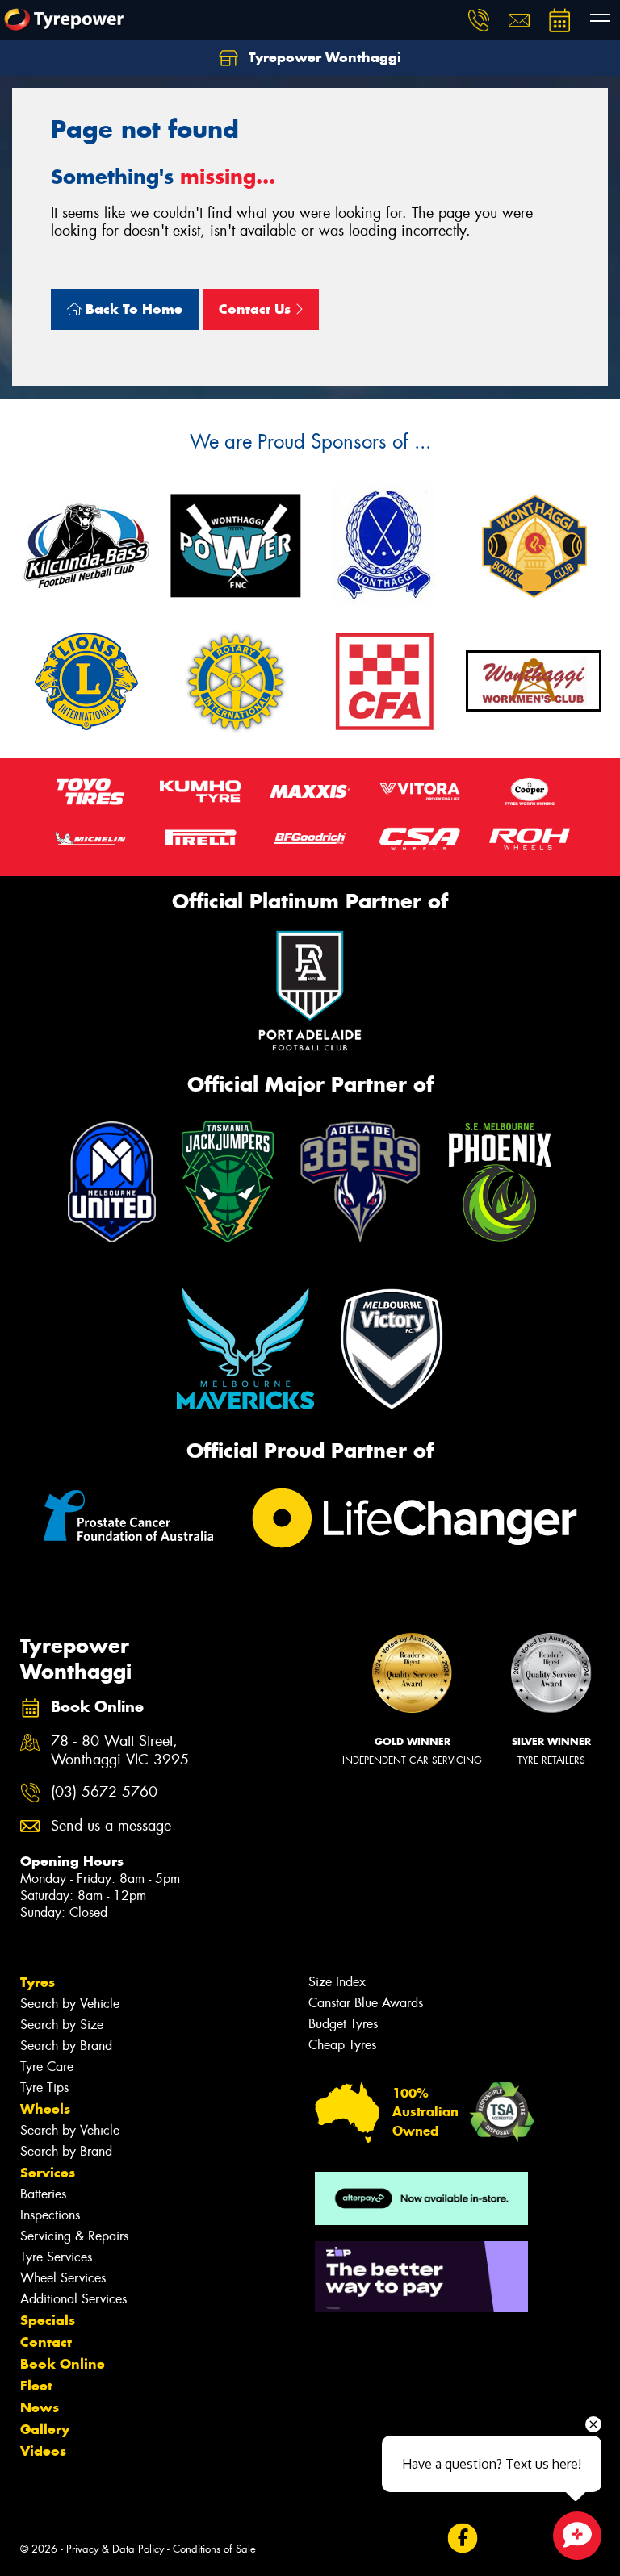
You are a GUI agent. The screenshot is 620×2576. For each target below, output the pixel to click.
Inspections (50, 2215)
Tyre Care (47, 2067)
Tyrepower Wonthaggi (323, 57)
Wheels (45, 2109)
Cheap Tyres (342, 2045)
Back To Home (132, 309)
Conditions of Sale (214, 2549)
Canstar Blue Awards (366, 2003)
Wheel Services (63, 2278)
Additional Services (73, 2299)
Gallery (45, 2429)
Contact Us (257, 309)
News (40, 2407)
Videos (43, 2451)
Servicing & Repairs (74, 2236)
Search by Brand (66, 2046)
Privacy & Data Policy (115, 2549)
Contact (46, 2342)
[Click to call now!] (479, 20)
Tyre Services (56, 2257)
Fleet (36, 2386)
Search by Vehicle (70, 2004)
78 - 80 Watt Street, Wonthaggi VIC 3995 (120, 1751)
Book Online (63, 2364)
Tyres (38, 1982)
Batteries (43, 2194)
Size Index (337, 1982)
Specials (48, 2320)
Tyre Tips (44, 2088)
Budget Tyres (343, 2024)
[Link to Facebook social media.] (462, 2538)
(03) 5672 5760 (104, 1792)
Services (48, 2173)
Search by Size (62, 2025)
